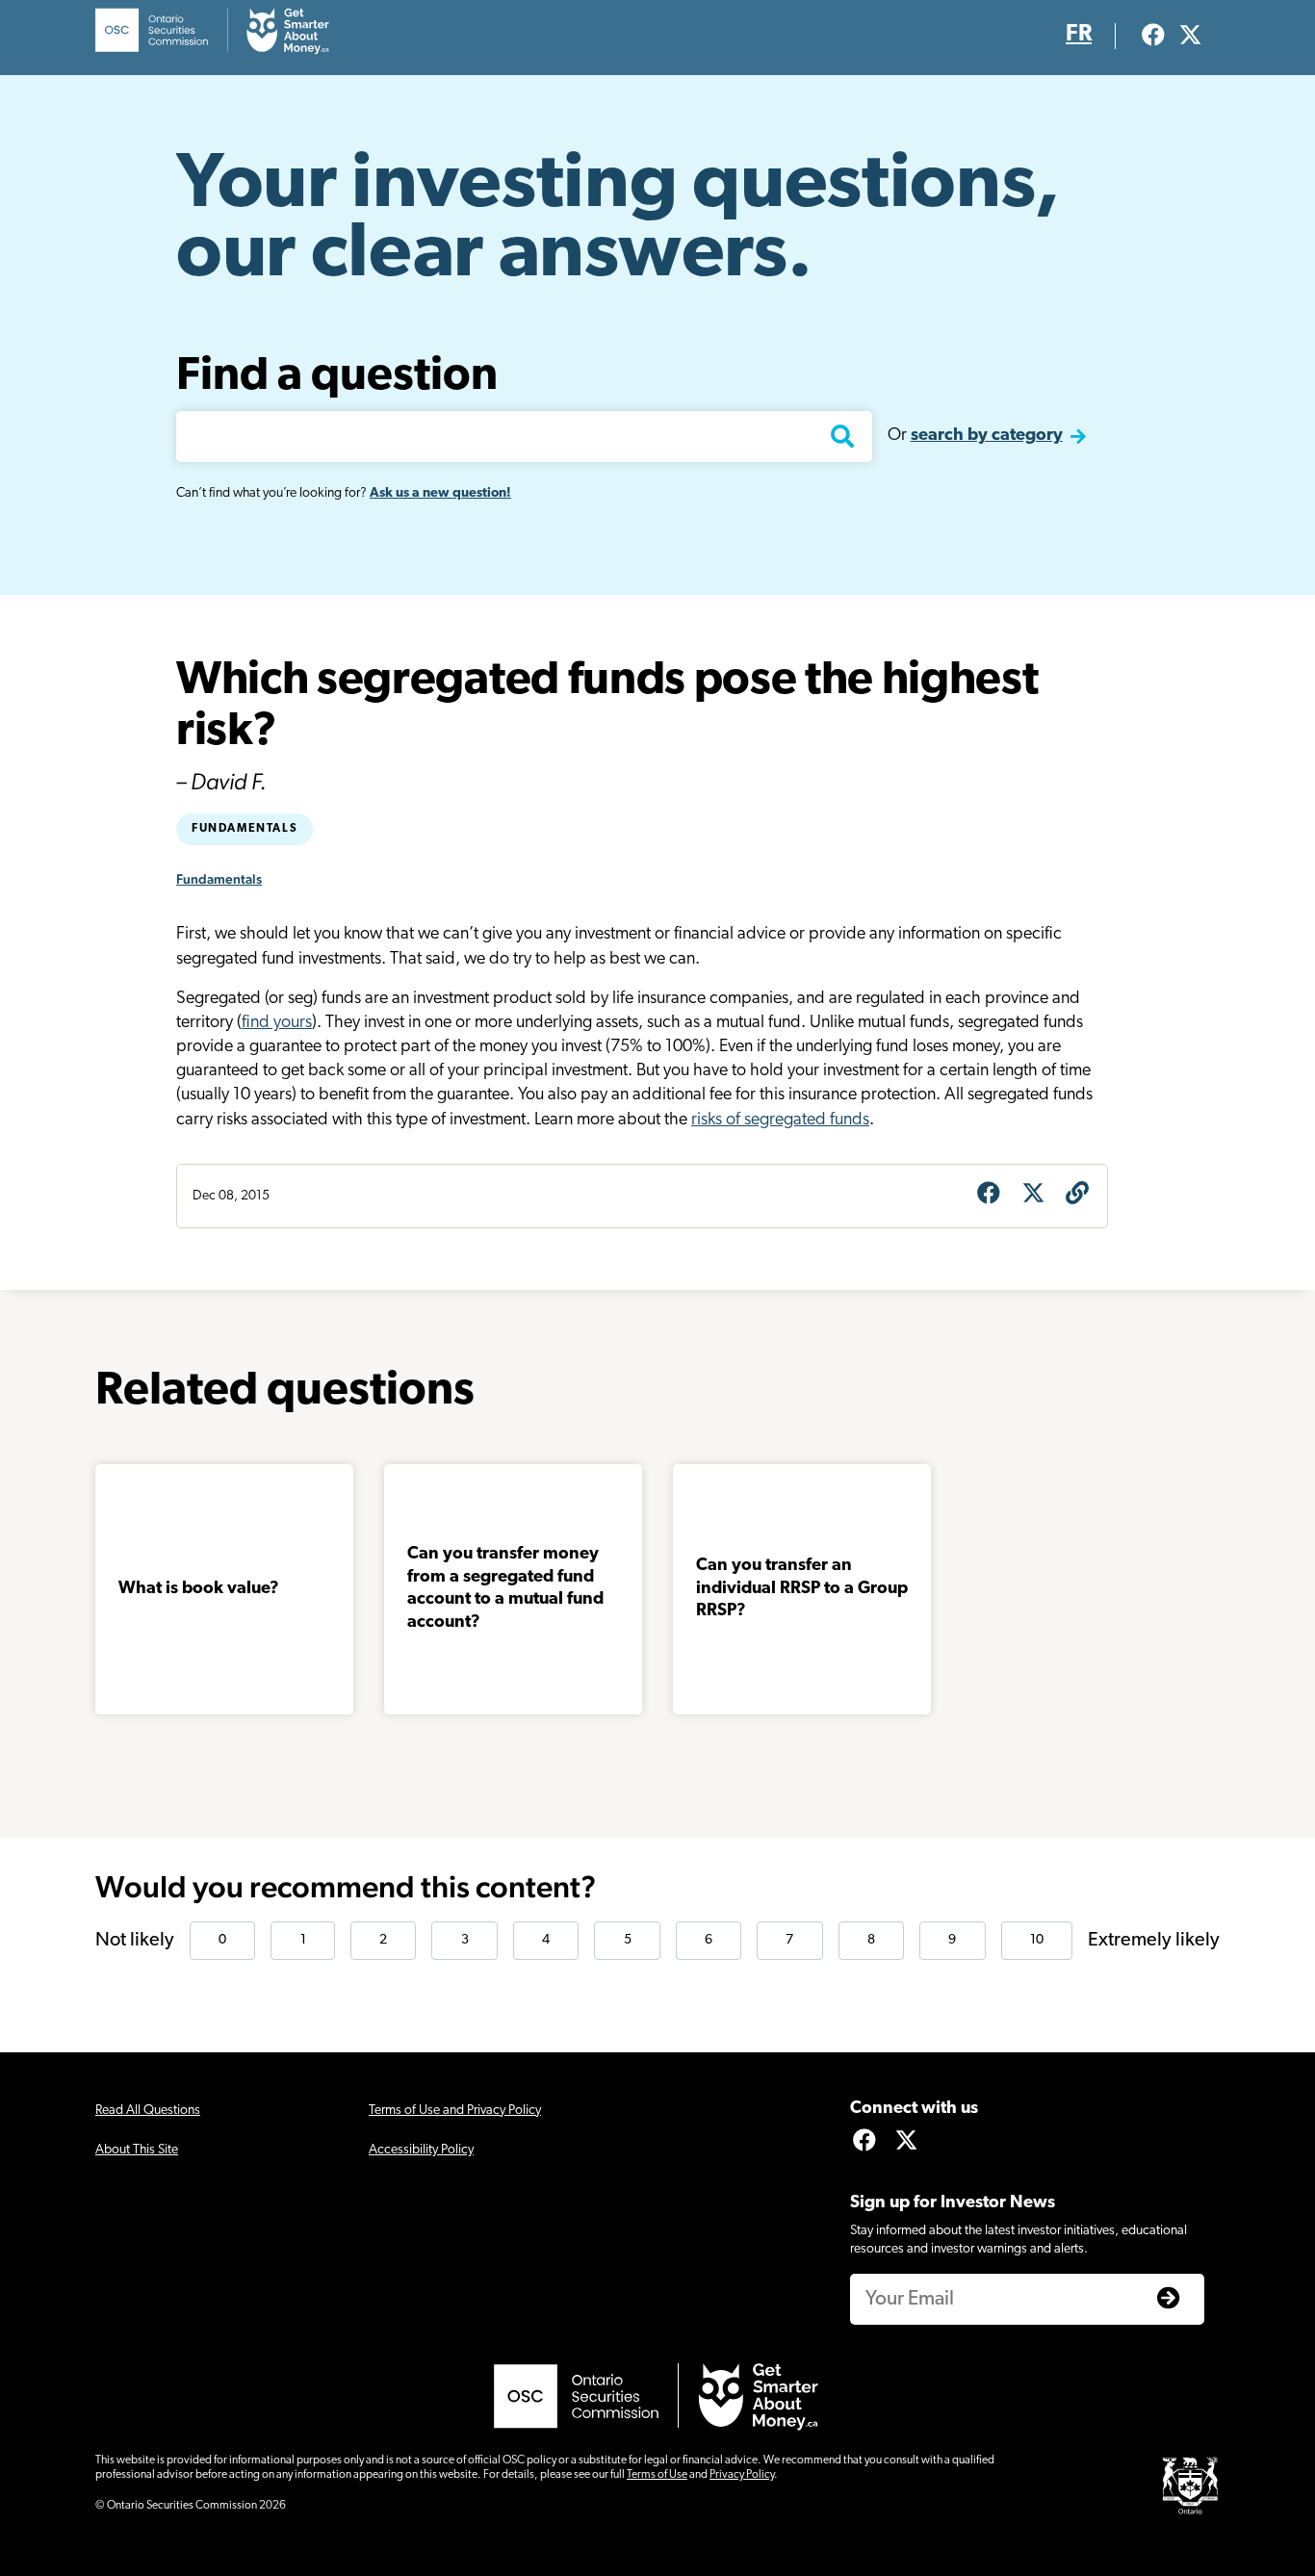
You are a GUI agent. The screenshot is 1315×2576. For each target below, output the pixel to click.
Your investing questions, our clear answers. (618, 221)
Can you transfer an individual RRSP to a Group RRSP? (802, 1589)
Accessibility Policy (421, 2150)
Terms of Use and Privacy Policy (455, 2111)
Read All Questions (148, 2111)
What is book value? (199, 1589)
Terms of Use (657, 2475)
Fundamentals (245, 829)
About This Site (137, 2150)
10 (1037, 1940)
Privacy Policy (742, 2475)
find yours (277, 1023)
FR (1079, 35)
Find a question (337, 377)
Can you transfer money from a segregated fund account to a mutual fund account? (505, 1588)
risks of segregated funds (780, 1121)
